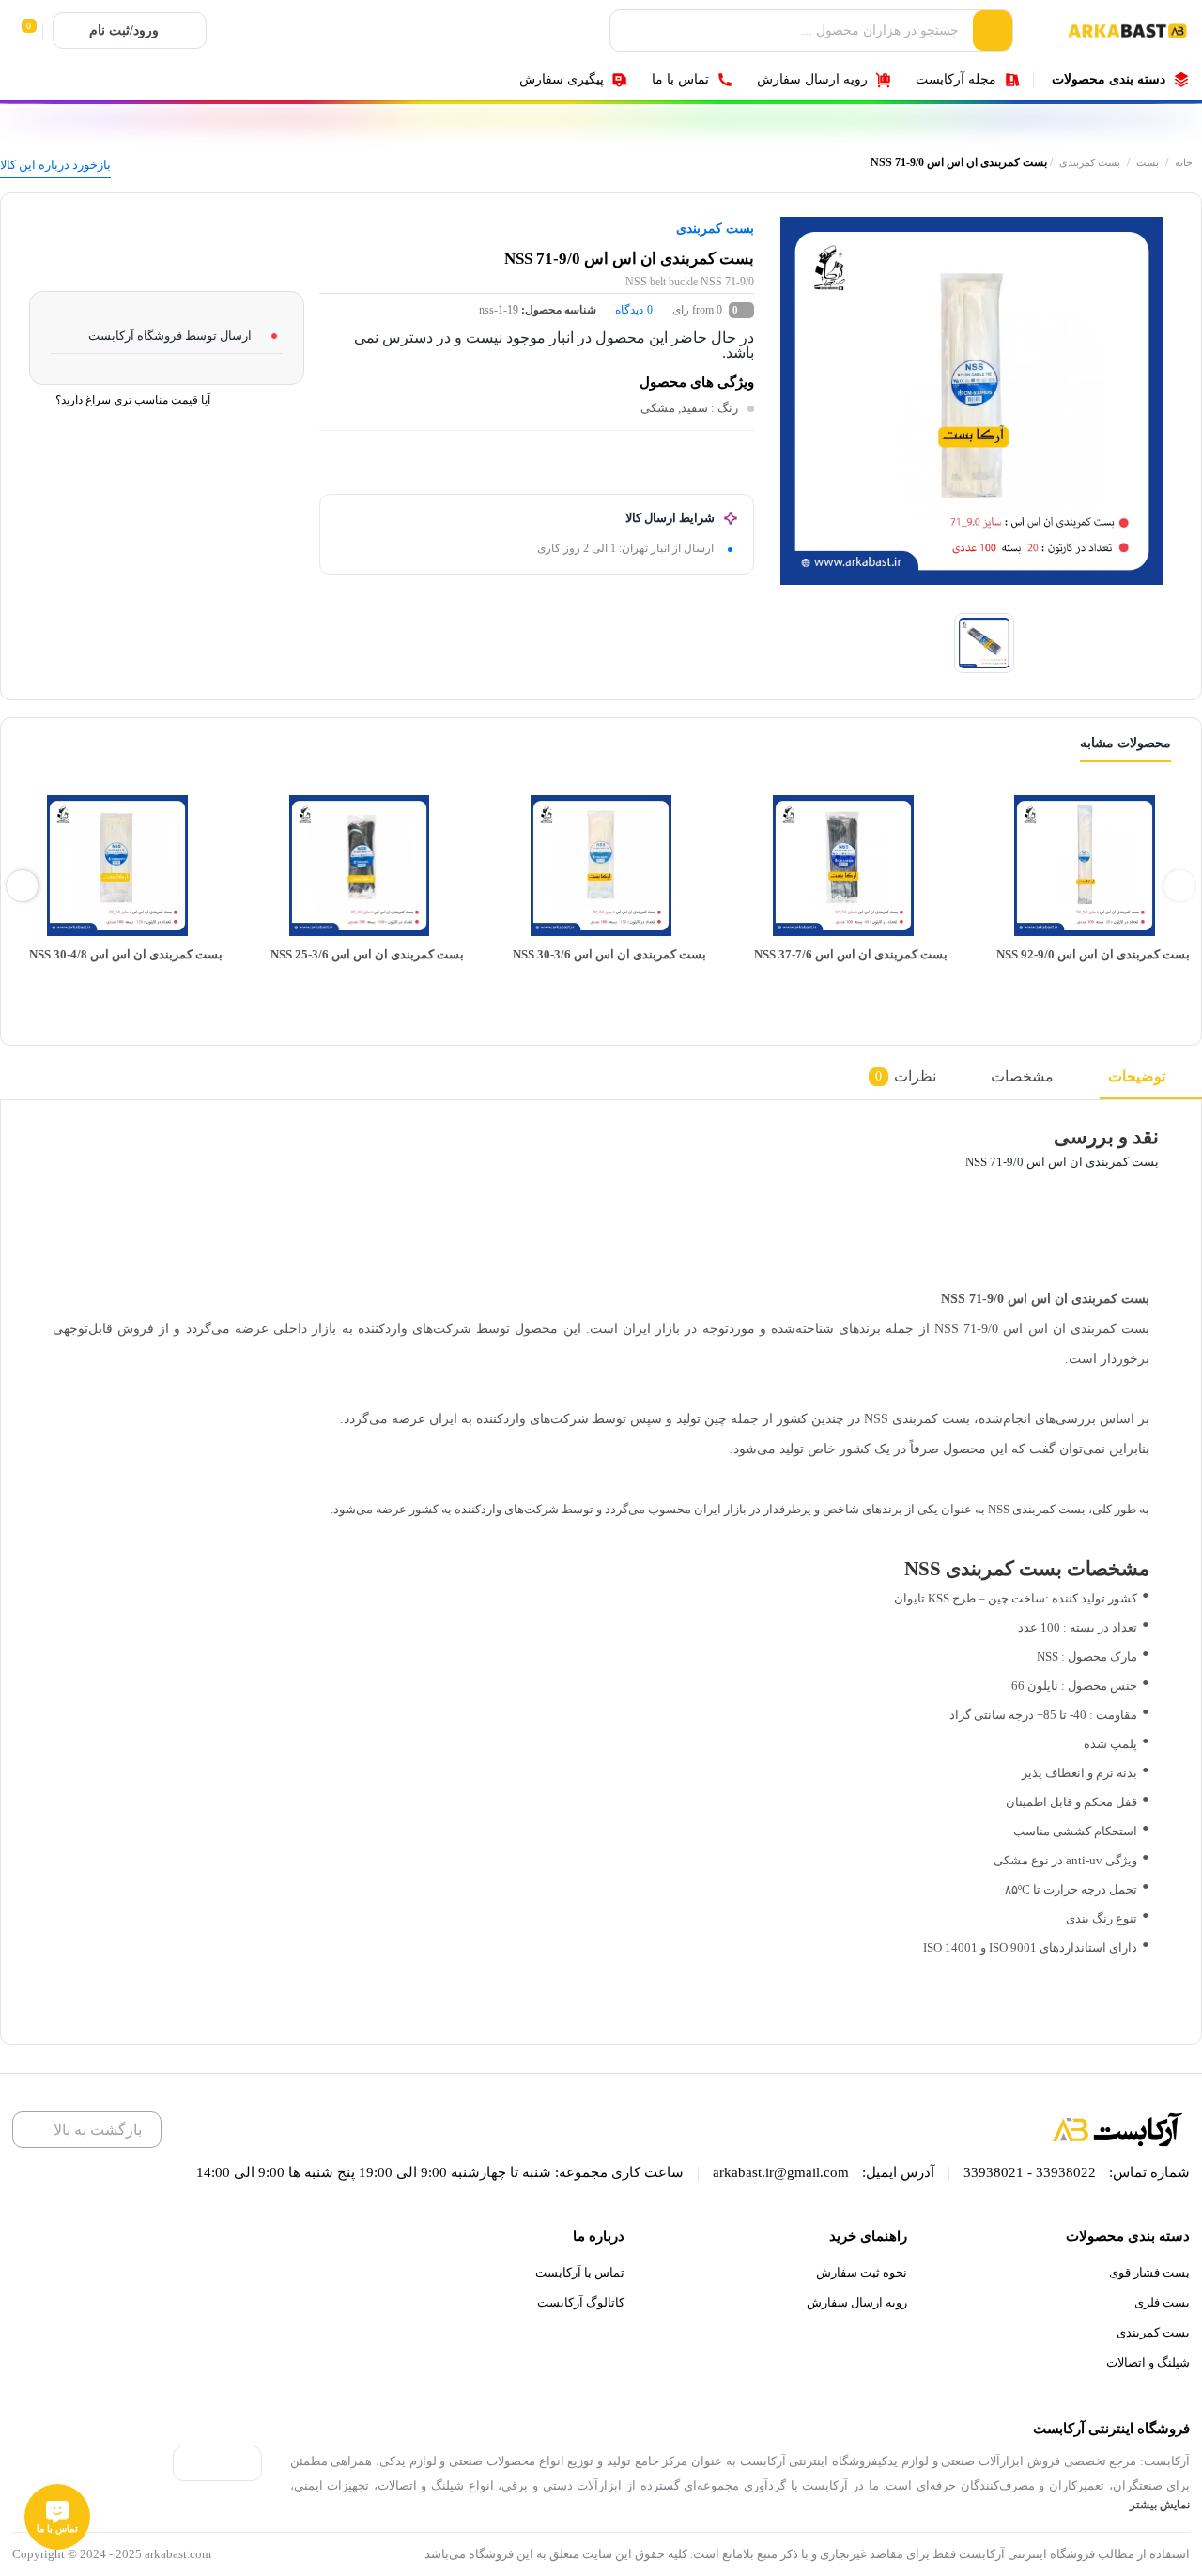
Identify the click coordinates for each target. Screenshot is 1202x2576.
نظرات (906, 1076)
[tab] (1151, 1082)
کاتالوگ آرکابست (581, 2302)
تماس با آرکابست (580, 2272)
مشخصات (1022, 1076)
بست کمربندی (1090, 162)
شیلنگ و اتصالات (1148, 2362)
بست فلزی (1162, 2302)
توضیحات (1137, 1076)
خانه (1184, 162)
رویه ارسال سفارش (857, 2302)
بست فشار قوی (1149, 2272)
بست (1148, 162)
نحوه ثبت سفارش (862, 2272)
